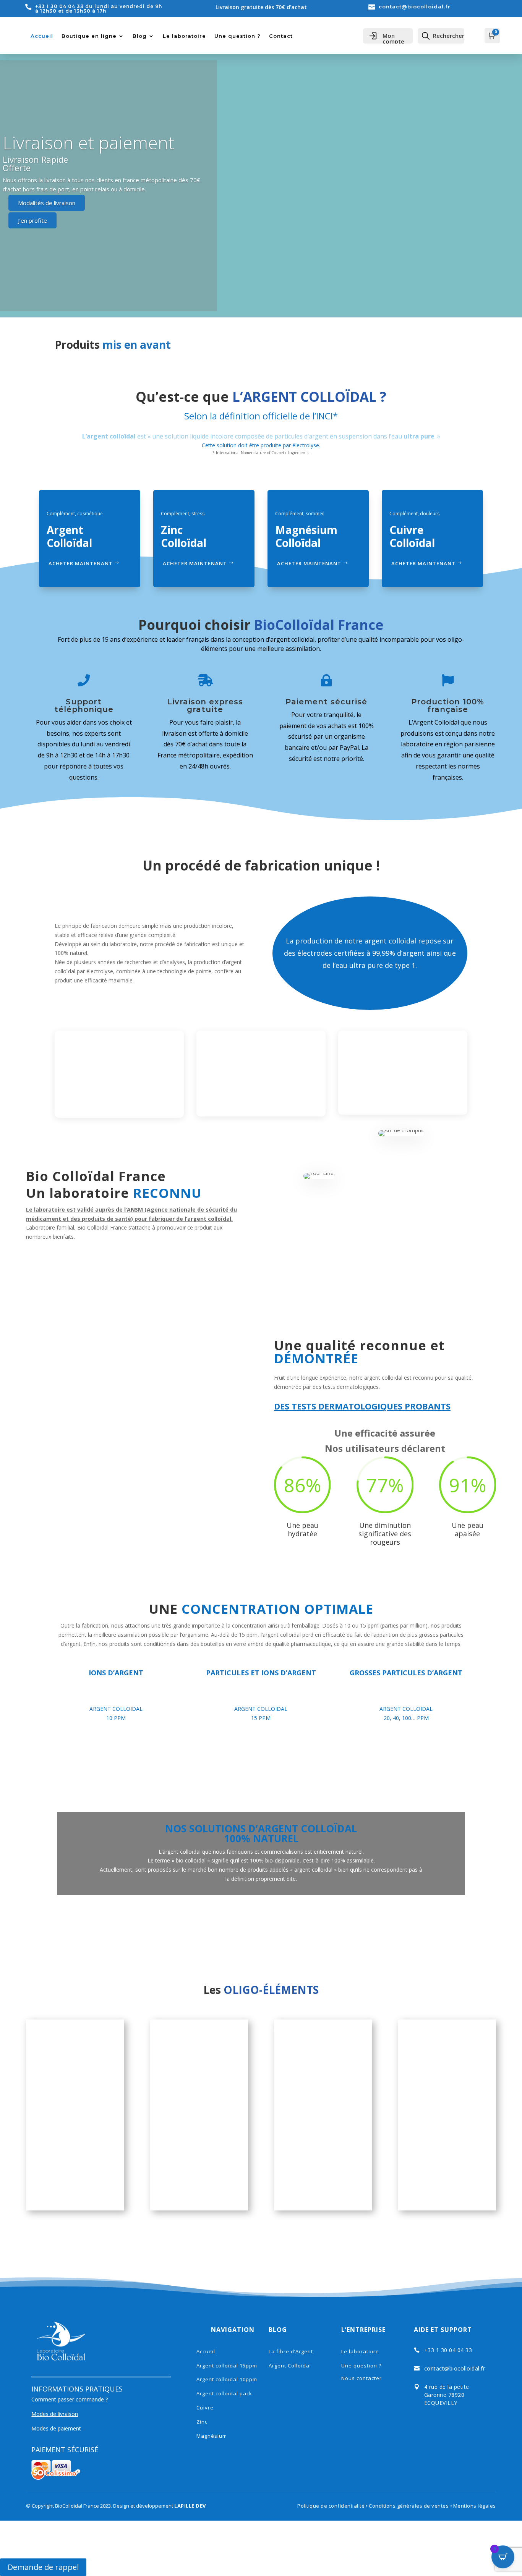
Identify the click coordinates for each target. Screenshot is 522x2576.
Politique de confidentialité (331, 2506)
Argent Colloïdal (290, 2366)
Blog (140, 36)
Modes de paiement (56, 2428)
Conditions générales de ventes (409, 2506)
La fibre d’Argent (291, 2351)
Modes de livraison (55, 2414)
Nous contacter (362, 2378)
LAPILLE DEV (190, 2506)
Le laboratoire (184, 36)
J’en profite (32, 220)
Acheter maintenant (81, 563)
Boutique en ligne (89, 36)
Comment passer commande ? (70, 2399)
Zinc (202, 2422)
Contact (281, 36)
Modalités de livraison (47, 203)
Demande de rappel (43, 2567)
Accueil (42, 36)
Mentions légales (475, 2506)
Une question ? (237, 36)
